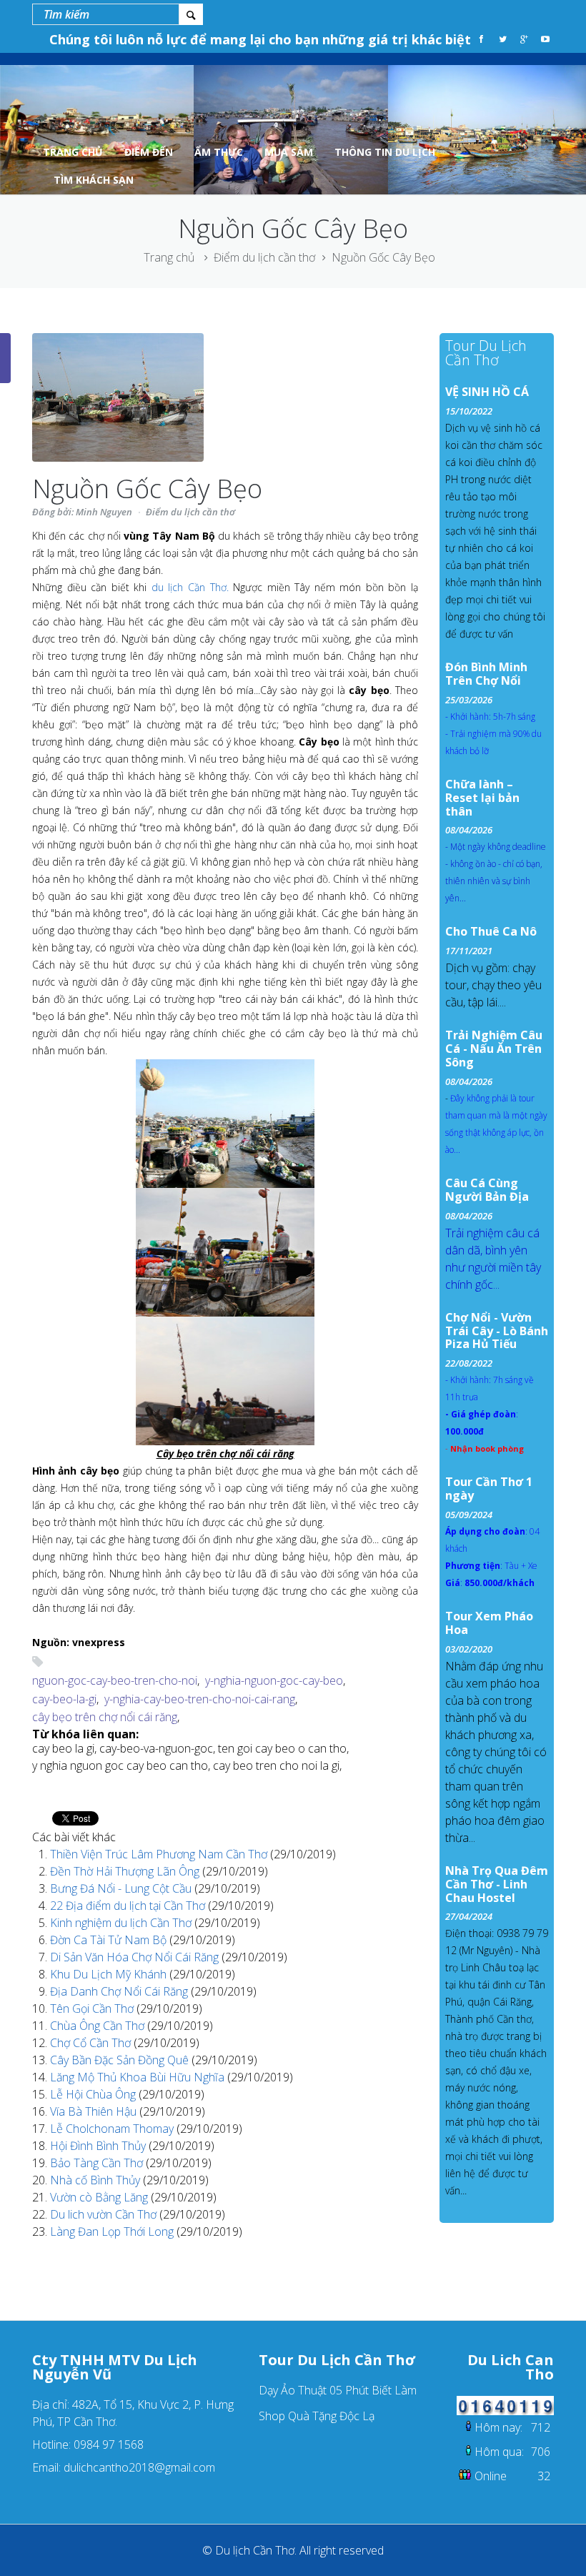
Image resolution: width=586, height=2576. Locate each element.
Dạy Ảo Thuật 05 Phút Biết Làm (338, 2390)
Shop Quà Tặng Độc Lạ (317, 2416)
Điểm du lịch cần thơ (264, 257)
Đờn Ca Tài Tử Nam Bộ (110, 1940)
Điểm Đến (149, 152)
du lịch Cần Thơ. (190, 587)
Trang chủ (169, 257)
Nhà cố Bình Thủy (96, 2180)
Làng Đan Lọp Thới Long (113, 2231)
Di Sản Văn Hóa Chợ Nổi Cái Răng (136, 1957)
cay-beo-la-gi (64, 1699)
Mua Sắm (289, 152)
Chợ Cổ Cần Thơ (92, 2043)
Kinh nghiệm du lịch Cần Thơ (122, 1923)
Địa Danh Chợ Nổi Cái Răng (120, 1991)
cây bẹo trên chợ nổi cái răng (105, 1717)
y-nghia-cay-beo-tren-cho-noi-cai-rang (200, 1699)
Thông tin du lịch (385, 152)
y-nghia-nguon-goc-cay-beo (274, 1680)
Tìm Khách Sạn (94, 180)
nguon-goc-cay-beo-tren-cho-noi (115, 1680)
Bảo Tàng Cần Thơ (98, 2163)
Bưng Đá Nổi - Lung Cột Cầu (122, 1888)
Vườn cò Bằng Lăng (100, 2197)
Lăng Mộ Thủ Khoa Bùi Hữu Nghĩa (139, 2077)
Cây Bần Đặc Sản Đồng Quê (121, 2060)
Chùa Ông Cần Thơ (99, 2026)
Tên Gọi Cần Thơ (93, 2008)
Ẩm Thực (219, 152)
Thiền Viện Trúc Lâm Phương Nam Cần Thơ (160, 1854)
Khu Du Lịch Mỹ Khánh (110, 1974)
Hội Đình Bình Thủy (99, 2146)
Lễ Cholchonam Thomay (113, 2129)
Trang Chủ (73, 152)
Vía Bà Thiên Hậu (95, 2111)
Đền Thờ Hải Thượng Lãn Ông (126, 1871)
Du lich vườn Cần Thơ (105, 2214)
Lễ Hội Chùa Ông (94, 2094)
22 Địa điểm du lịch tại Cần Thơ (129, 1906)
